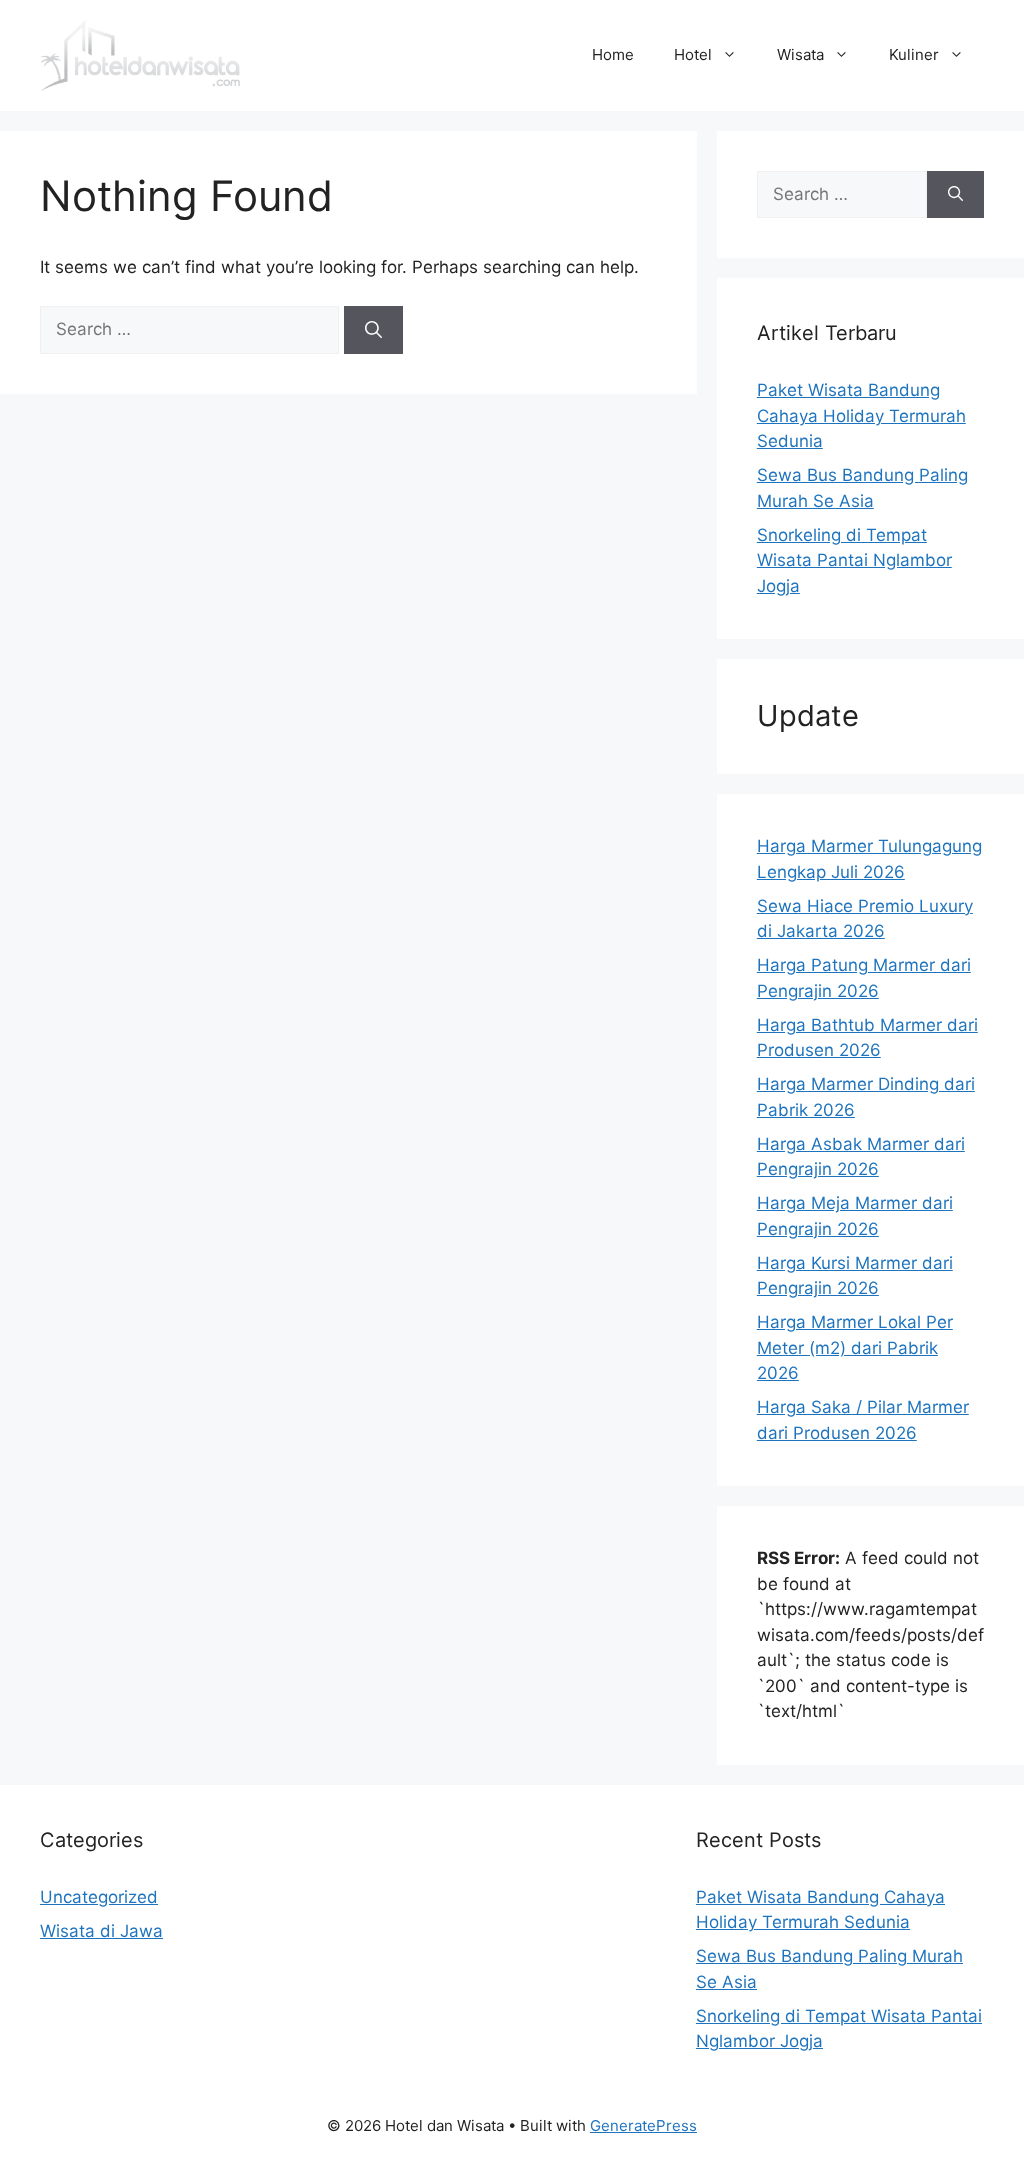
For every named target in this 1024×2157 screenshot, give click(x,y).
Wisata (800, 54)
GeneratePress (643, 2125)
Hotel (693, 54)
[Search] (373, 330)
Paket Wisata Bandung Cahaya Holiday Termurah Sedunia (861, 415)
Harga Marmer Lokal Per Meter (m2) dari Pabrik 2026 (855, 1347)
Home (613, 54)
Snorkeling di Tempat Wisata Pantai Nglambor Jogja (854, 560)
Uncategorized (99, 1897)
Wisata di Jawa (101, 1931)
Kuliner (914, 54)
